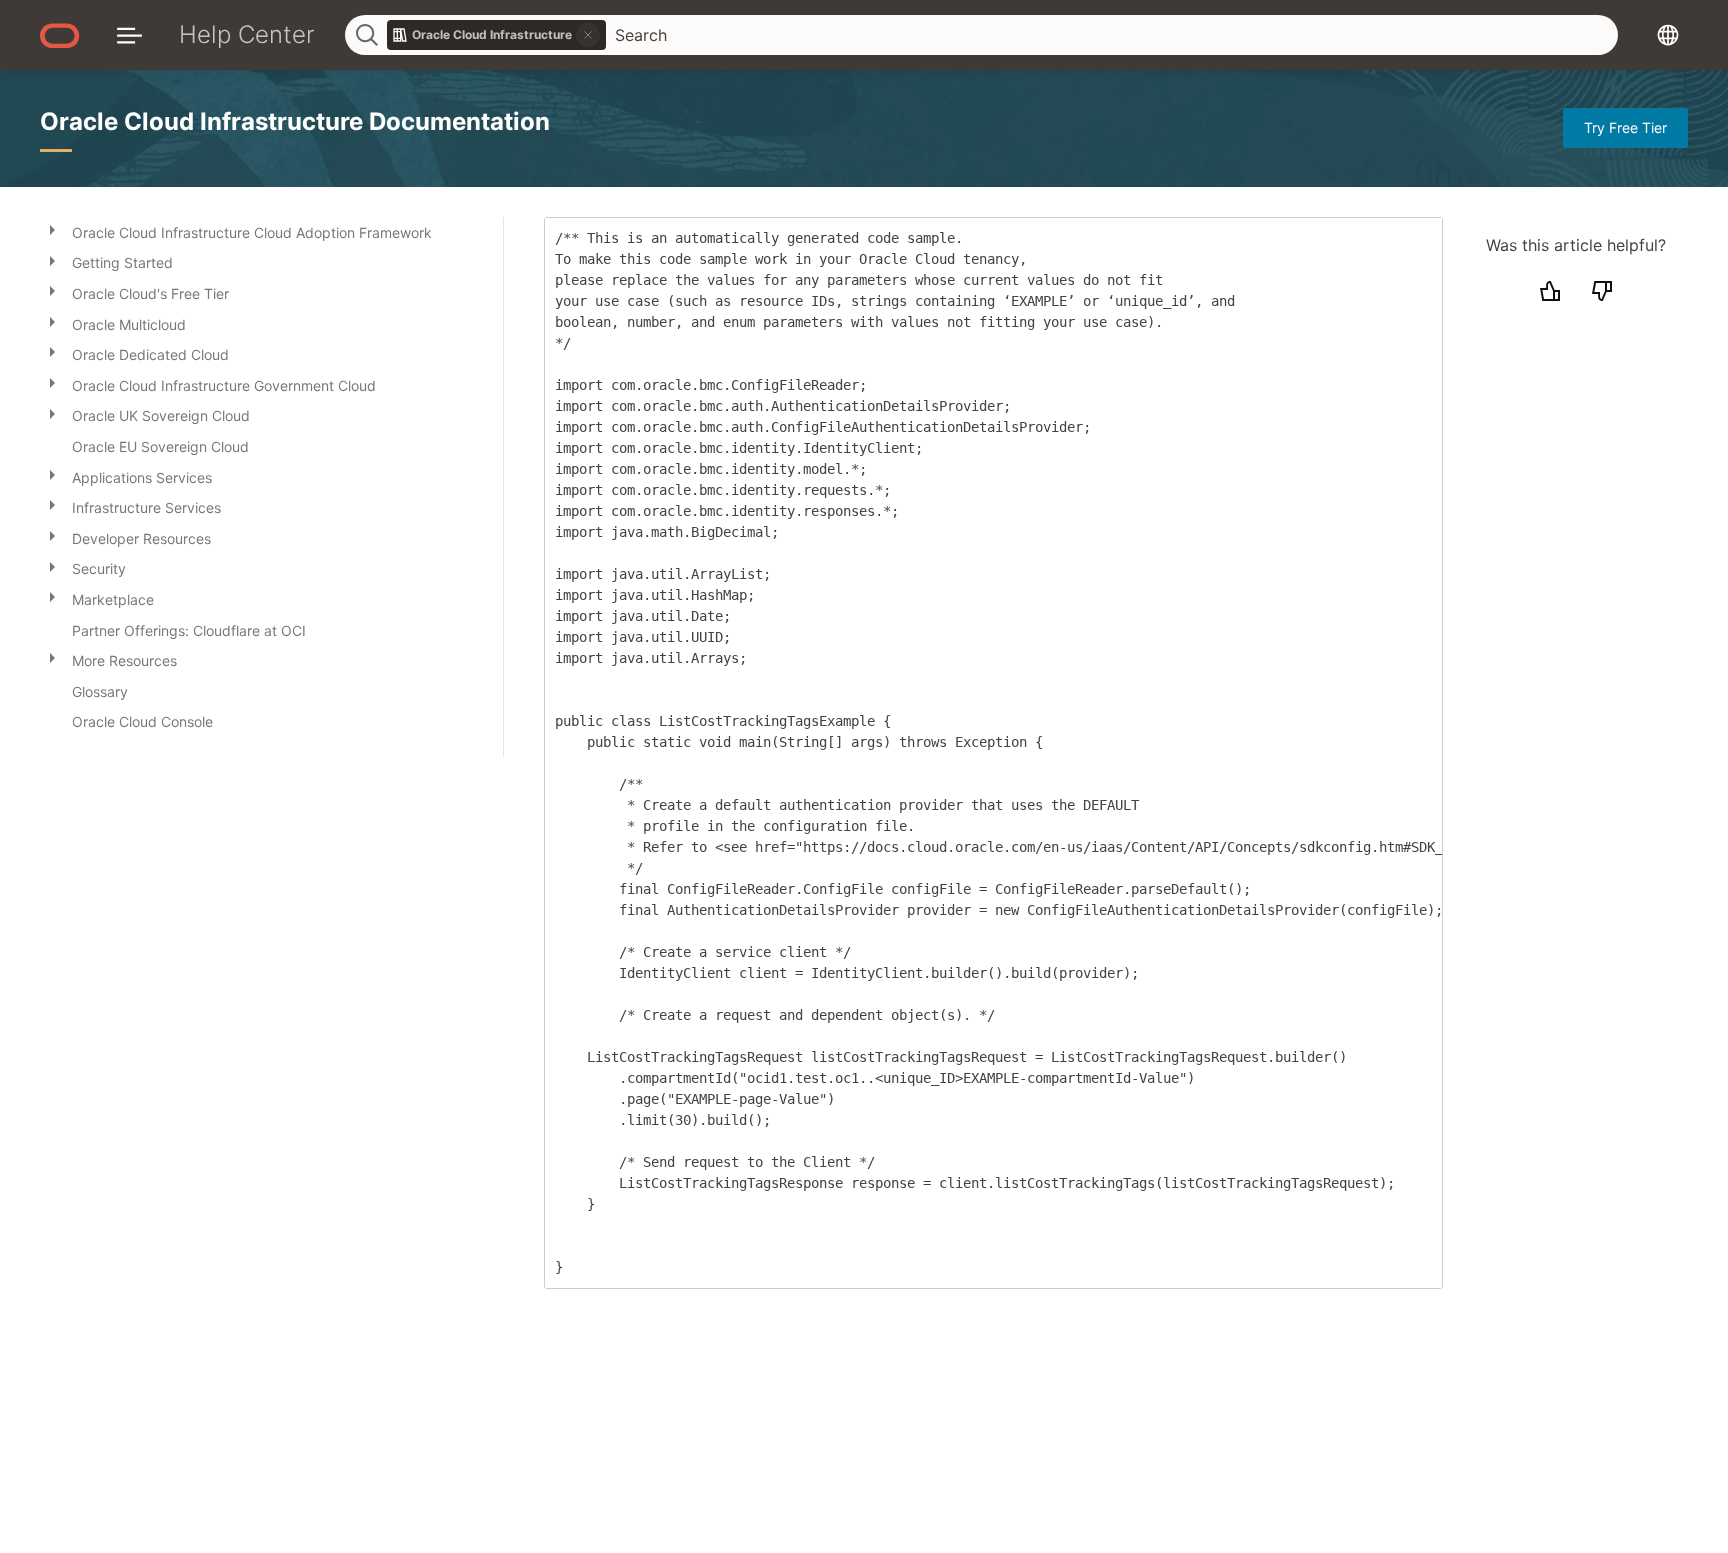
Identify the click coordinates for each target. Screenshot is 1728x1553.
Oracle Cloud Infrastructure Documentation (295, 121)
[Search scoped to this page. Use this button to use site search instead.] (588, 35)
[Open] (52, 229)
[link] (497, 35)
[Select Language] (1668, 34)
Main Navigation (129, 34)
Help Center (247, 34)
